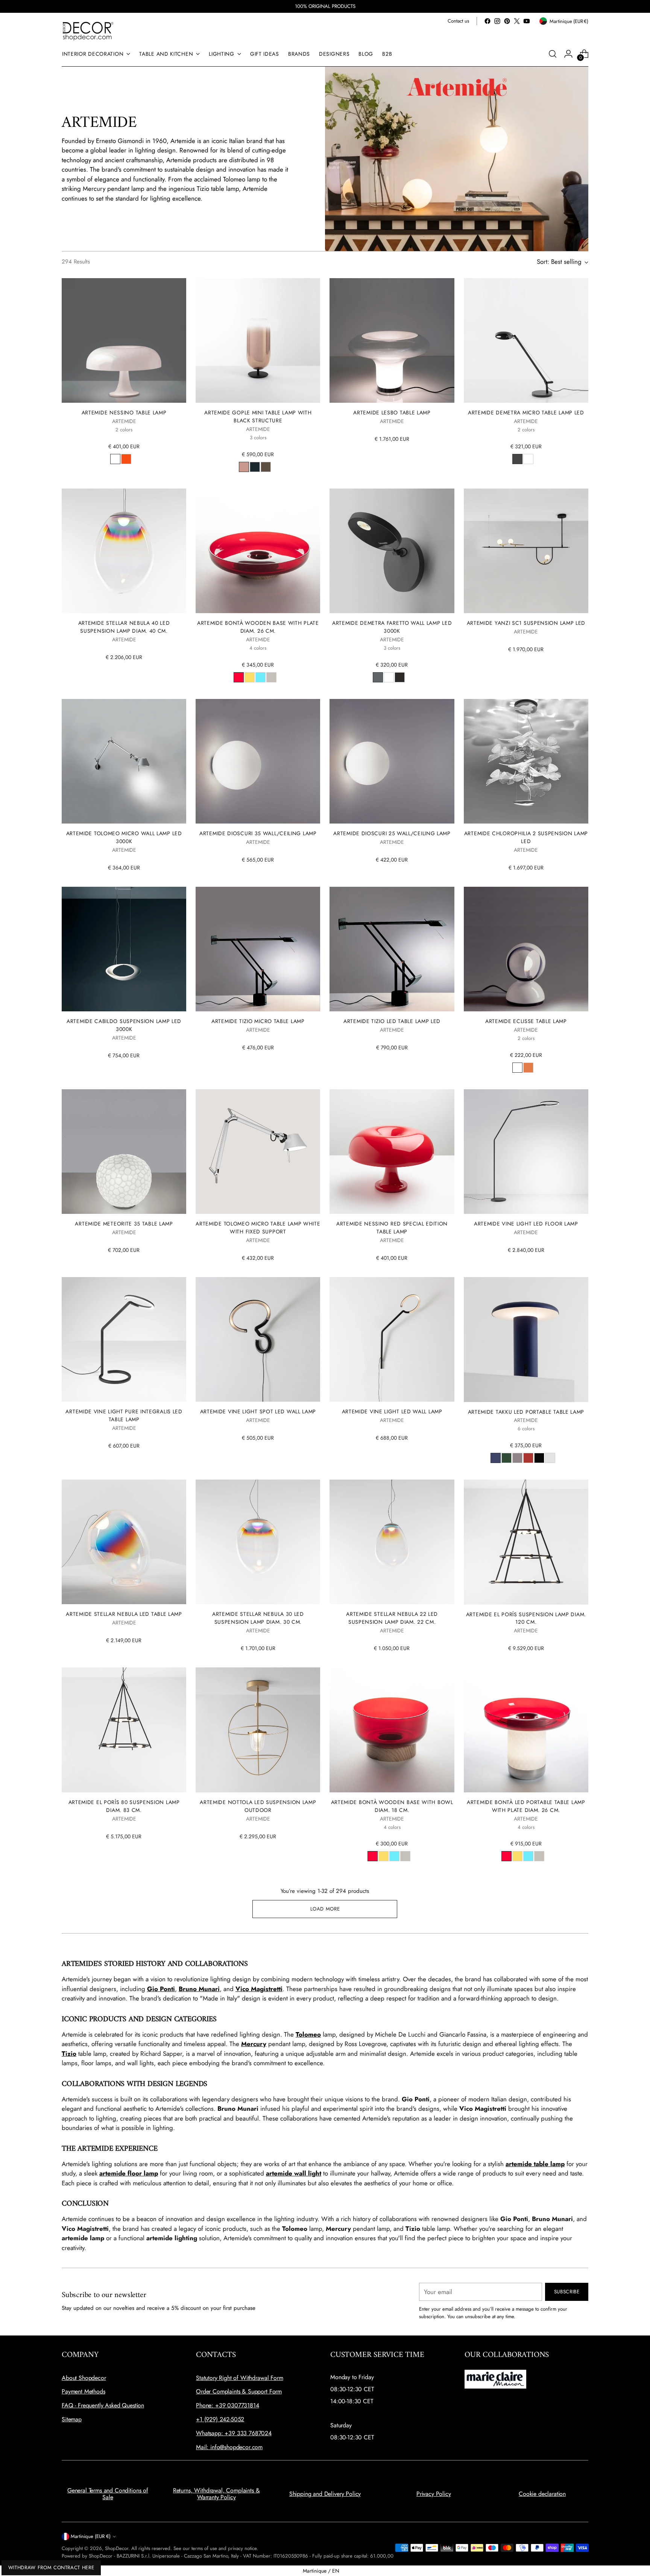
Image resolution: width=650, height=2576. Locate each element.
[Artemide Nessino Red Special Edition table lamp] (392, 1152)
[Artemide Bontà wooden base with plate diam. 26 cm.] (258, 551)
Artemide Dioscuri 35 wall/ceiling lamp (258, 833)
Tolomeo (308, 2034)
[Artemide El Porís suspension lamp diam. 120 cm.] (526, 1542)
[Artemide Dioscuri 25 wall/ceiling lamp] (392, 761)
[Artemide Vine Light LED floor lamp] (526, 1152)
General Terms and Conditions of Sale (108, 2494)
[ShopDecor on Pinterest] (507, 21)
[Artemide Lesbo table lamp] (392, 340)
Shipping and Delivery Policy (325, 2494)
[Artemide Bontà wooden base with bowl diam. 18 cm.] (392, 1730)
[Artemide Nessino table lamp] (124, 340)
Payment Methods (84, 2391)
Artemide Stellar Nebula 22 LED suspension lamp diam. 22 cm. (392, 1618)
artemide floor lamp (129, 2173)
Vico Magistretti (259, 1989)
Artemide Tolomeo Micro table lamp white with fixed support (258, 1228)
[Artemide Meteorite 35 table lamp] (124, 1152)
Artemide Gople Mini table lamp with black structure (258, 416)
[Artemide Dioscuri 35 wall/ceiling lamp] (258, 761)
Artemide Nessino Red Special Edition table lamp (392, 1228)
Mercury (254, 2044)
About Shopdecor (84, 2378)
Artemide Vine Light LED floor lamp (526, 1224)
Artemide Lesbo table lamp (392, 413)
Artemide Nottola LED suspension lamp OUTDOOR (258, 1806)
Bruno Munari (199, 1989)
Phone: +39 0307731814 (228, 2405)
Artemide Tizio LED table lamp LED (392, 1021)
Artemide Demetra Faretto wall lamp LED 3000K (392, 627)
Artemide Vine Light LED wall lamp (392, 1411)
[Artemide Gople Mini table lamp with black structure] (258, 340)
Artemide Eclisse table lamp (526, 1021)
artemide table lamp (535, 2164)
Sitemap (72, 2419)
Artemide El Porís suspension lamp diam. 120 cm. (526, 1618)
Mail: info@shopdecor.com (229, 2447)
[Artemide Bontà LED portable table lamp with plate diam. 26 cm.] (526, 1730)
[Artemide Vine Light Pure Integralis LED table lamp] (124, 1339)
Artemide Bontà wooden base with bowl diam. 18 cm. (392, 1806)
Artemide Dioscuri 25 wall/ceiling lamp (392, 833)
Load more (325, 1909)
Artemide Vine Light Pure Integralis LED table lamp (124, 1415)
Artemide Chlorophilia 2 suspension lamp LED (526, 837)
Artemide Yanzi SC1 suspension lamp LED (526, 623)
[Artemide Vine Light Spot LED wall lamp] (258, 1339)
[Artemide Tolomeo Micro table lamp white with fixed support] (258, 1152)
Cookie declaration (542, 2494)
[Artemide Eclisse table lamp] (526, 949)
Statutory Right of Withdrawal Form (240, 2378)
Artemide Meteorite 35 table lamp (124, 1224)
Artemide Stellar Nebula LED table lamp (124, 1614)
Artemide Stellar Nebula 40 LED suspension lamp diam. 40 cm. (124, 627)
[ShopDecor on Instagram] (497, 21)
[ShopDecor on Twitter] (517, 21)
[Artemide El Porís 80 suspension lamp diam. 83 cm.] (124, 1730)
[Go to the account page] (568, 54)
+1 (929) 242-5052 (220, 2419)
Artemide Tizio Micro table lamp (258, 1021)
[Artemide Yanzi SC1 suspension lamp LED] (526, 551)
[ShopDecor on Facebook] (487, 21)
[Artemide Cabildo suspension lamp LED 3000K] (124, 949)
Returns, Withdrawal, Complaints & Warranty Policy (216, 2494)
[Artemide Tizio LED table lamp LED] (392, 949)
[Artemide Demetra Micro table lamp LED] (526, 340)
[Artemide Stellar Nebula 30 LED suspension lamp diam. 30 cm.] (258, 1542)
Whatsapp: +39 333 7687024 (234, 2433)
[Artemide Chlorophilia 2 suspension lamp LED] (526, 761)
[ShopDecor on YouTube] (527, 21)
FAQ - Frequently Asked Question (103, 2405)
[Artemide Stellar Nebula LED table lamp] (124, 1542)
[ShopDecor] (88, 31)
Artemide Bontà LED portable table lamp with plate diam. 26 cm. (526, 1806)
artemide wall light (294, 2173)
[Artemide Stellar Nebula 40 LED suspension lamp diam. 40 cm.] (124, 551)
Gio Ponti (161, 1989)
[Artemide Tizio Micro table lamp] (258, 949)
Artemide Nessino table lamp (124, 413)
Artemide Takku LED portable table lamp (526, 1412)
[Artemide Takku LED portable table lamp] (526, 1339)
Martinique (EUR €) (91, 2536)
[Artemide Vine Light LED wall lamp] (392, 1339)
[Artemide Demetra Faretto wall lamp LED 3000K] (392, 551)
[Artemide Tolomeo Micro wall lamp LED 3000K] (124, 761)
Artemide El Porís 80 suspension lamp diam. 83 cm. (124, 1806)
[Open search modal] (553, 54)
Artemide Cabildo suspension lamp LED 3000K (124, 1025)
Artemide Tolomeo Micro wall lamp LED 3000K (124, 837)
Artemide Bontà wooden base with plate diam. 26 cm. (258, 627)
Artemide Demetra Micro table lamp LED (526, 413)
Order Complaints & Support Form (239, 2391)
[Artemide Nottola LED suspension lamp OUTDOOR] (258, 1730)
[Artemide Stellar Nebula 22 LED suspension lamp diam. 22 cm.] (392, 1542)
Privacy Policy (434, 2494)
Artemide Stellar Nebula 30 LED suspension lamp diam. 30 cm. (258, 1618)
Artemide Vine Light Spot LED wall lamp (258, 1411)
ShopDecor (117, 2548)
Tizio (69, 2054)
